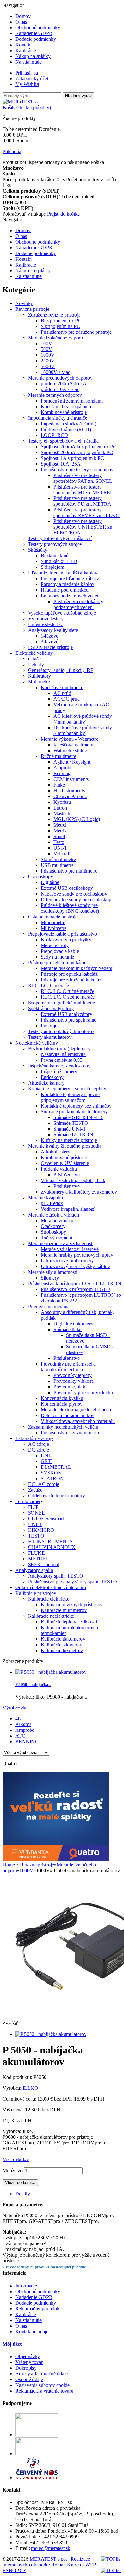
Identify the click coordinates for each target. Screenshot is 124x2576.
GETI (47, 1461)
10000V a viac (55, 372)
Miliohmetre (53, 922)
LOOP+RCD (54, 435)
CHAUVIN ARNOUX (52, 1547)
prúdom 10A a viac (60, 389)
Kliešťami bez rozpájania (66, 407)
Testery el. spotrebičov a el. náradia (63, 441)
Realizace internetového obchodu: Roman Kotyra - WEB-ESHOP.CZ (50, 2565)
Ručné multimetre (59, 756)
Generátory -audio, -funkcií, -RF (61, 670)
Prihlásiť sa (27, 73)
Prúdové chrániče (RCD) (66, 429)
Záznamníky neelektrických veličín (63, 1427)
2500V (48, 361)
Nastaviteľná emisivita (63, 1054)
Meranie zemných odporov (55, 395)
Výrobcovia (14, 1708)
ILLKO (30, 2088)
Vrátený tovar (29, 2362)
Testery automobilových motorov (61, 1031)
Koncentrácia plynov (62, 1404)
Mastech (62, 813)
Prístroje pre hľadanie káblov (70, 578)
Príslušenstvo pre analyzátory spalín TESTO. (73, 1582)
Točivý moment (56, 1238)
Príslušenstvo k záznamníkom (70, 1433)
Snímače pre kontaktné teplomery (74, 1112)
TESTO (36, 1536)
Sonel (59, 836)
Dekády (36, 664)
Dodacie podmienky (36, 39)
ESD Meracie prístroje (50, 647)
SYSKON (51, 1473)
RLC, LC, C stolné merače (68, 997)
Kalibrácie (26, 50)
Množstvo (13, 2170)
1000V (48, 355)
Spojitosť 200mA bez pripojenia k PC (79, 447)
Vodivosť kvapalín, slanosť (68, 1209)
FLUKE (36, 1553)
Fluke (59, 785)
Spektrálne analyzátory (51, 1008)
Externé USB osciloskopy (67, 888)
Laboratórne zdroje (34, 1438)
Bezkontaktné (55, 556)
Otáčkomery (53, 1226)
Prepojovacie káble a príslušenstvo (62, 934)
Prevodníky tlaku (71, 1387)
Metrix (60, 831)
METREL (38, 1559)
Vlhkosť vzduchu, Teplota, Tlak (73, 1180)
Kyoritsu (62, 802)
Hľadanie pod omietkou (65, 590)
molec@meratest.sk (51, 2548)
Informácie (26, 2286)
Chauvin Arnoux (70, 796)
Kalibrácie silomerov (62, 1645)
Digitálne (50, 882)
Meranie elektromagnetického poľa (76, 1410)
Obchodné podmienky (38, 28)
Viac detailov (16, 2159)
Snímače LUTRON (73, 1135)
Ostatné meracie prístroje (53, 917)
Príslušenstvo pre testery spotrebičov (77, 470)
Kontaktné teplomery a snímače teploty (67, 1089)
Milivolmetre (54, 928)
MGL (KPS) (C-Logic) (77, 819)
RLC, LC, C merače (48, 985)
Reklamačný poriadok (37, 2309)
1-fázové (49, 636)
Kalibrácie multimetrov (64, 1610)
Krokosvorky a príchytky (66, 940)
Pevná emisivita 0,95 (62, 1060)
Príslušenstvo (67, 1175)
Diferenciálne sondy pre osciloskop (76, 899)
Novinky (24, 303)
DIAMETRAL (56, 1467)
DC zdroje (38, 1450)
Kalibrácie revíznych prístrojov (72, 1605)
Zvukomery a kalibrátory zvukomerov (79, 1192)
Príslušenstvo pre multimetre (69, 871)
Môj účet (12, 2344)
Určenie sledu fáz (45, 624)
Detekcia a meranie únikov (68, 1415)
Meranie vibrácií (57, 1220)
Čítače (34, 659)
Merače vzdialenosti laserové (70, 1249)
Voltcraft (62, 854)
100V (46, 343)
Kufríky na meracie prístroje (69, 1140)
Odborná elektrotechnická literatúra (51, 1587)
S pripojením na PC (60, 326)
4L (18, 1719)
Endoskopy (52, 1077)
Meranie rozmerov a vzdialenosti (61, 1243)
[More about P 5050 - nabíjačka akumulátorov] (51, 1672)
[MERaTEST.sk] (21, 102)
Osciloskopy (41, 877)
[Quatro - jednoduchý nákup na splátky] (56, 1859)
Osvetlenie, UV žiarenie (65, 1163)
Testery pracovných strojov (55, 544)
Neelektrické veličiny (37, 1043)
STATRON (52, 1478)
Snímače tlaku (68, 1329)
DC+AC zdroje (44, 1484)
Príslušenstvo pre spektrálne (69, 1020)
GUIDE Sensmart (46, 1519)
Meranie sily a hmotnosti (53, 1272)
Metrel (60, 825)
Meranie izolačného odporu (55, 338)
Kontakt (23, 45)
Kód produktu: (18, 2077)
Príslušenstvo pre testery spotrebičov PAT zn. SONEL (83, 478)
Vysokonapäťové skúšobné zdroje (62, 613)
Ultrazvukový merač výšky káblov (75, 1266)
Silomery (50, 1278)
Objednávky (28, 2356)
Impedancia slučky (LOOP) (69, 424)
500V (46, 349)
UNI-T (60, 848)
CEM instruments (71, 779)
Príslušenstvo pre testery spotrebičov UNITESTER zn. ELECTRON (83, 527)
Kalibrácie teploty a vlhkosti (69, 1622)
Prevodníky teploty (72, 1375)
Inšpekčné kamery (59, 1071)
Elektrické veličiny (34, 653)
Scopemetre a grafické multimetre (62, 1003)
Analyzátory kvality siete (53, 630)
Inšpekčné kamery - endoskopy (59, 1066)
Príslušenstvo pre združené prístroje (76, 332)
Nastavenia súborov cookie (42, 2385)
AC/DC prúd (67, 699)
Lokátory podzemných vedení (71, 596)
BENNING (27, 1741)
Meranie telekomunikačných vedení (76, 968)
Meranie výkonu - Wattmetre (69, 739)
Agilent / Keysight (72, 762)
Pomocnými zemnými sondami (72, 401)
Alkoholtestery (55, 1152)
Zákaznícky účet (32, 78)
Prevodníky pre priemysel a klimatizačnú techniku (68, 1367)
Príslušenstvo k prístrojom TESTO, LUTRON (75, 1284)
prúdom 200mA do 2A (64, 384)
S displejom (52, 567)
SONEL (36, 1513)
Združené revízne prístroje (54, 315)
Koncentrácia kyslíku (62, 1398)
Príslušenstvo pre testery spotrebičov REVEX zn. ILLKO (86, 513)
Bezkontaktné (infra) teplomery (59, 1049)
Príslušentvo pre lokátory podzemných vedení (78, 604)
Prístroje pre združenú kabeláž (71, 980)
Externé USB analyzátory (66, 1014)
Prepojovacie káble (60, 951)
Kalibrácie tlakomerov (63, 1639)
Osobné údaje (29, 2379)
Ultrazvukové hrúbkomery (67, 1261)
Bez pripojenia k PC (61, 321)
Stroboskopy (53, 1232)
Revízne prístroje (32, 309)
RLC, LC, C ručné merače (67, 991)
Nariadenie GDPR (34, 33)
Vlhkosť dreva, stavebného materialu (78, 1421)
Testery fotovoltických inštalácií (60, 538)
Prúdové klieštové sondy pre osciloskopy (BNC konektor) (70, 908)
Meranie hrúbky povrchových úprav (77, 1255)
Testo (59, 842)
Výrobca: (13, 2088)
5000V (48, 366)
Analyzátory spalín (34, 1570)
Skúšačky (38, 550)
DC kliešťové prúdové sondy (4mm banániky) (83, 730)
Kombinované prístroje (64, 412)
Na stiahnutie (28, 62)
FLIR (34, 1507)
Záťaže (35, 1490)
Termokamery (29, 1501)
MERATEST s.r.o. (49, 2559)
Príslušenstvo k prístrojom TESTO (75, 1289)
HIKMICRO (41, 1530)
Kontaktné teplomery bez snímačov (76, 1106)
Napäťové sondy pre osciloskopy (74, 894)
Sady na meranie (57, 957)
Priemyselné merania (49, 1306)
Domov (23, 16)
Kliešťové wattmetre (74, 745)
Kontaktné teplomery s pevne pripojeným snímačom (70, 1097)
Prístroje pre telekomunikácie (57, 963)
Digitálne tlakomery (73, 1324)
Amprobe (63, 768)
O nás (21, 22)
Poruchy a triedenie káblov (68, 584)
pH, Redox (52, 1203)
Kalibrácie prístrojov (36, 1593)
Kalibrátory (39, 676)
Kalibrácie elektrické (49, 1599)
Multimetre (39, 682)
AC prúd (62, 693)
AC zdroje (38, 1444)
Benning (62, 773)
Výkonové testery (46, 619)
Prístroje (49, 1026)
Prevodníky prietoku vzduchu (83, 1392)
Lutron (60, 808)
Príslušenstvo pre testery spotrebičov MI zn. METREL (83, 490)
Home (9, 1865)
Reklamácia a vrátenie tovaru (44, 2391)
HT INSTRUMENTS (50, 1541)
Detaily (23, 2194)
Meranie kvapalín (45, 1198)
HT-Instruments (69, 791)
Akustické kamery (46, 1083)
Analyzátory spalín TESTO (56, 1576)
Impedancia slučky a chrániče (58, 418)
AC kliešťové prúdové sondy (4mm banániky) (83, 719)
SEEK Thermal (44, 1564)
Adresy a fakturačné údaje (41, 2374)
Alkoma (23, 1724)
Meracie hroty (55, 945)
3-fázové (49, 642)
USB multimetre (57, 865)
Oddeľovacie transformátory (56, 1496)
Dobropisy (26, 2368)
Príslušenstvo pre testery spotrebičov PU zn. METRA (82, 501)
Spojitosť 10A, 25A (61, 464)
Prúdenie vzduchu (59, 1169)
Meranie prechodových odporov (60, 378)
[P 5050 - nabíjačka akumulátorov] (51, 2034)
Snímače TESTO (71, 1123)
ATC (20, 1736)
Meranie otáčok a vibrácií (53, 1215)
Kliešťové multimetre (62, 687)
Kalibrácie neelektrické (51, 1616)
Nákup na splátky (33, 56)
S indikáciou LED (59, 561)
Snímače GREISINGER (78, 1117)
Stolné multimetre (58, 859)
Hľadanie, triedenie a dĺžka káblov (63, 573)
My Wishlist (27, 84)
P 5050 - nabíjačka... (33, 1684)
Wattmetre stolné (70, 750)
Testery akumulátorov (50, 1037)
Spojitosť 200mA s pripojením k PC (77, 452)
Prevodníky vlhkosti (74, 1381)
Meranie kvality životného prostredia (65, 1146)
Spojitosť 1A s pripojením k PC (72, 458)
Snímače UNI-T (70, 1129)
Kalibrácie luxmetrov (62, 1650)
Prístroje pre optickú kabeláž (69, 974)
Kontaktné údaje (32, 2332)
